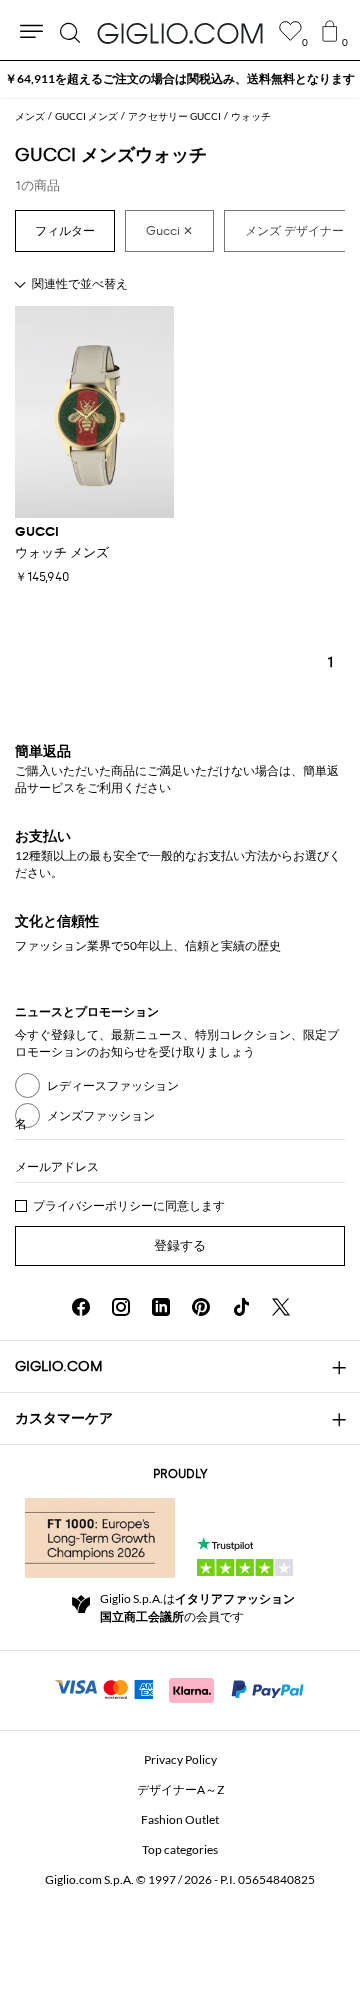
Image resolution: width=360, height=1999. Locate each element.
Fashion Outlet (180, 1819)
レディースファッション (113, 1085)
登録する (180, 1245)
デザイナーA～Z (180, 1789)
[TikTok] (241, 1307)
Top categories (180, 1849)
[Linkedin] (161, 1307)
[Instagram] (121, 1307)
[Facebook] (81, 1307)
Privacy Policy (180, 1759)
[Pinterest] (201, 1307)
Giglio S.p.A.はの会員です (197, 1607)
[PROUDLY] (100, 1538)
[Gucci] (169, 231)
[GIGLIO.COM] (180, 33)
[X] (281, 1307)
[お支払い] (180, 1688)
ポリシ (123, 1205)
